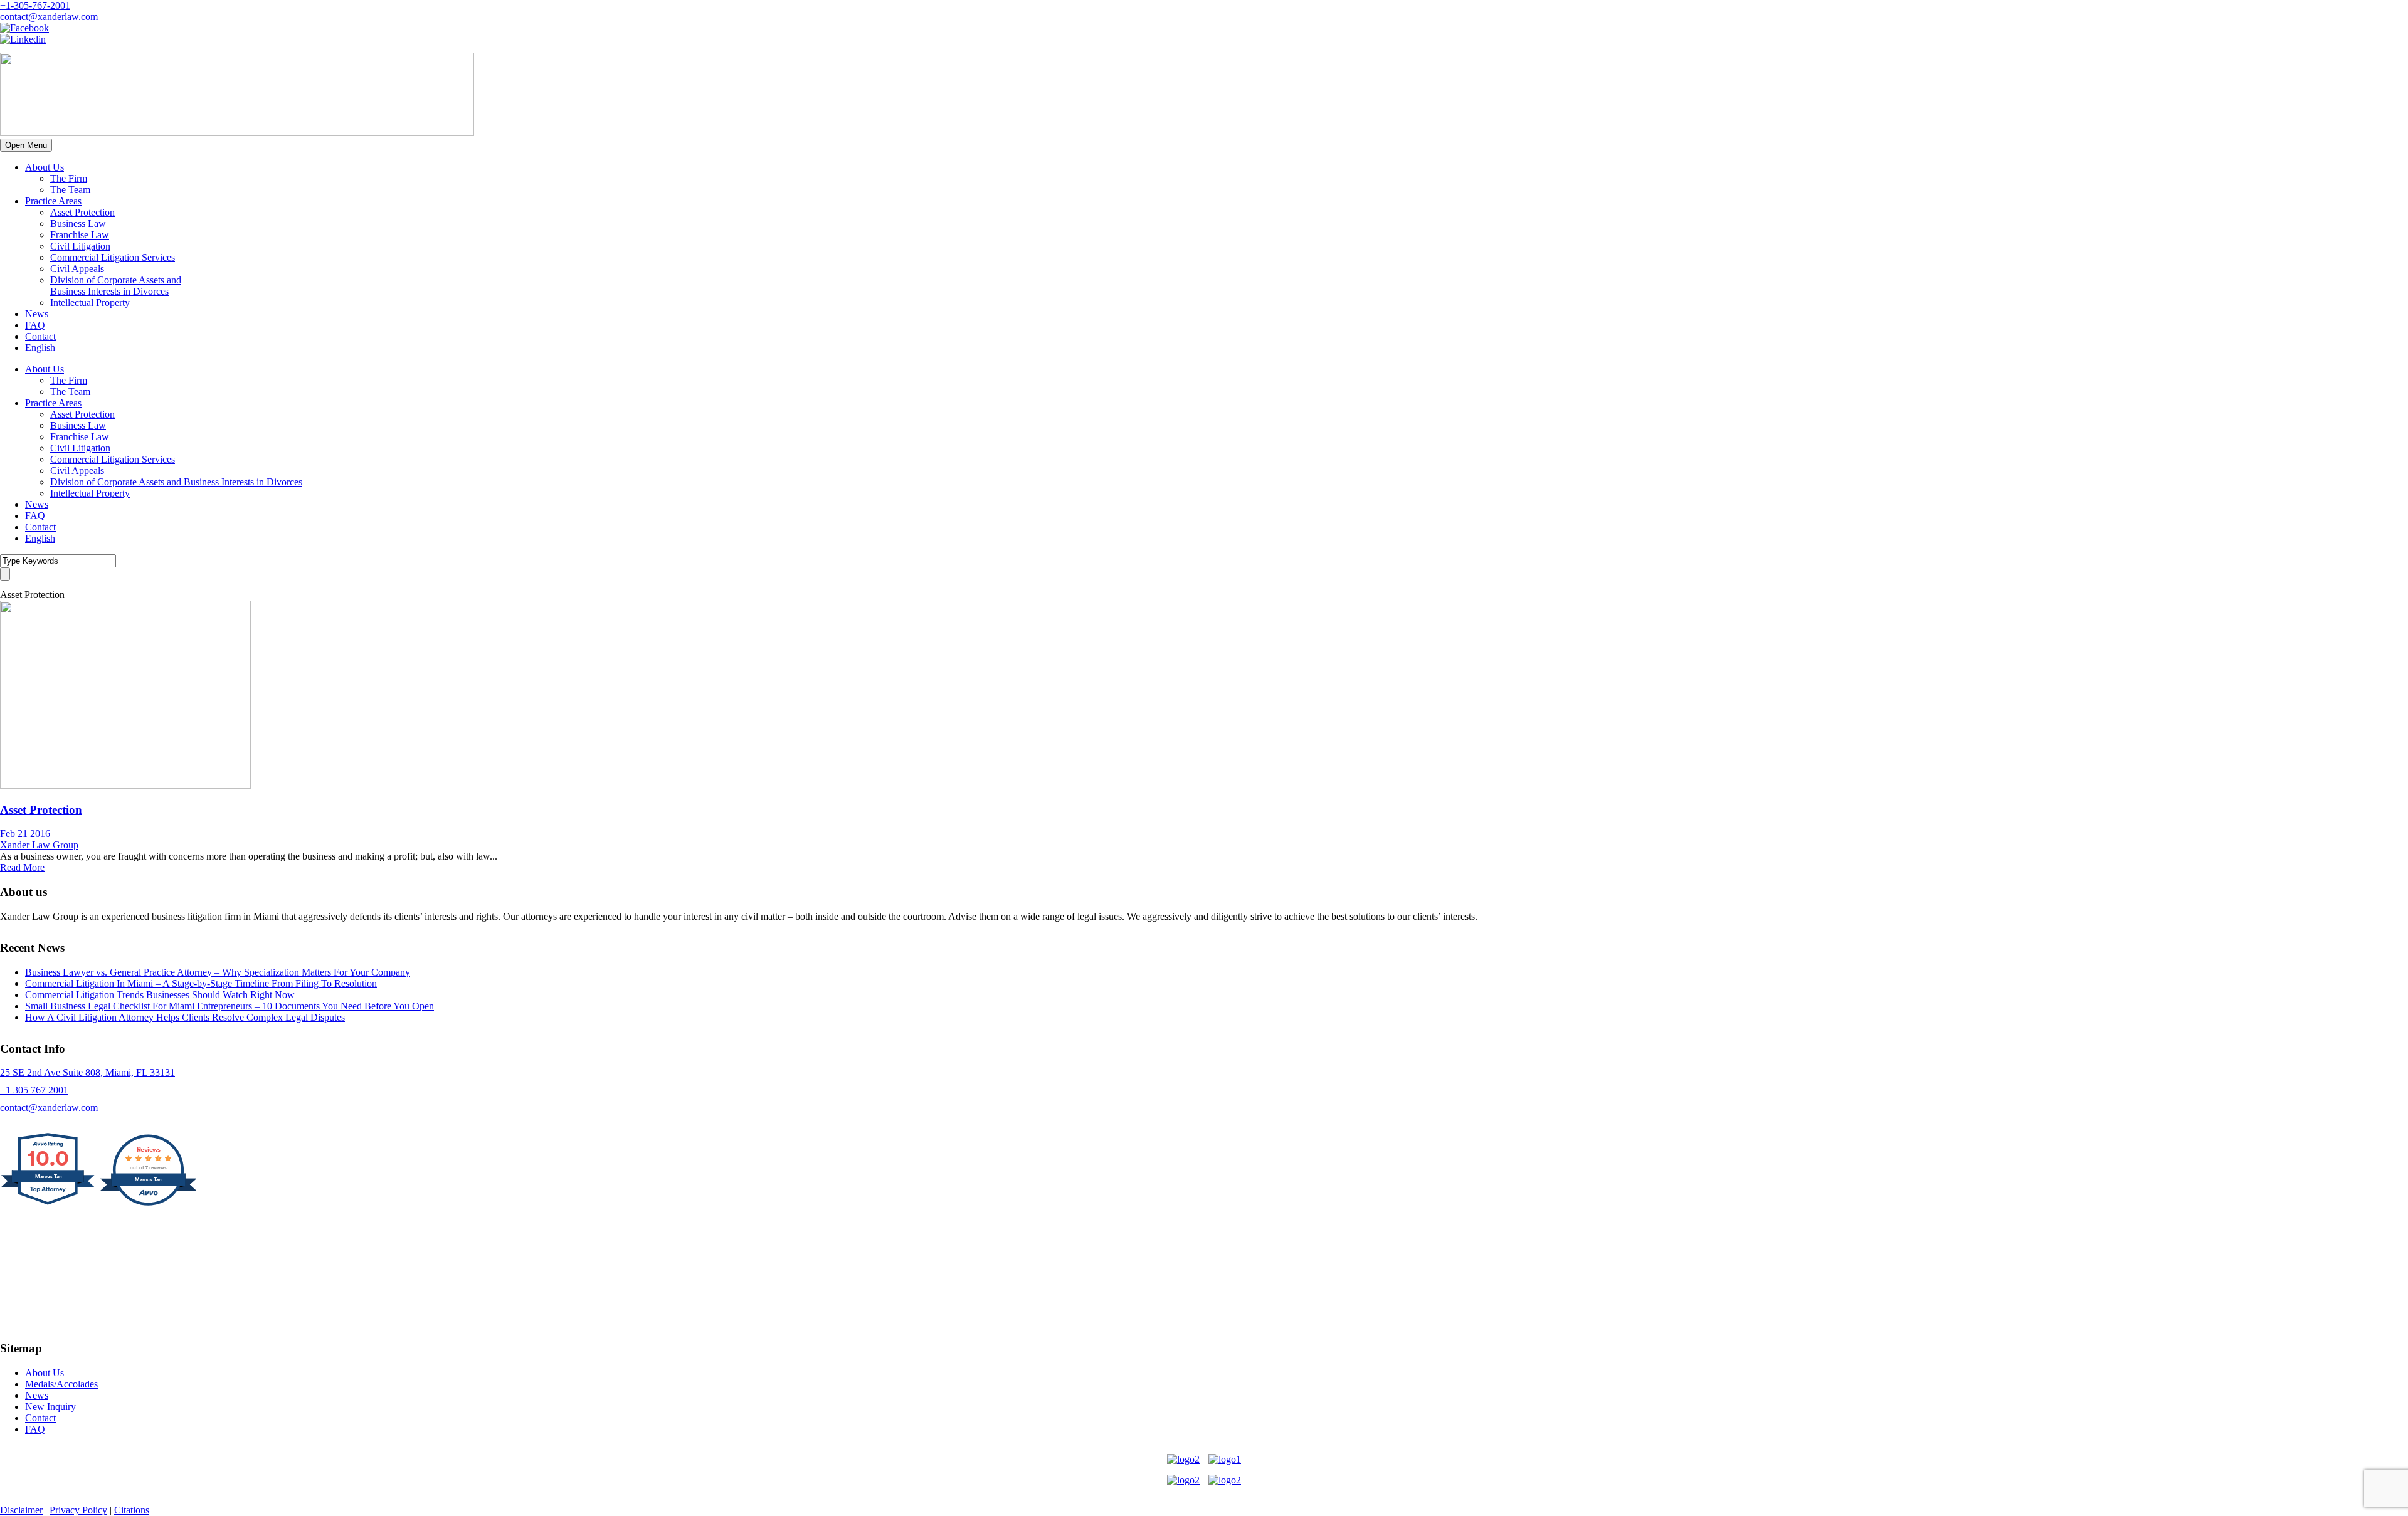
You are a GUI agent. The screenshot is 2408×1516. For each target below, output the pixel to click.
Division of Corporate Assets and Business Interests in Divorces (116, 286)
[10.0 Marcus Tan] (49, 1204)
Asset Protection (82, 212)
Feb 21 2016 (25, 834)
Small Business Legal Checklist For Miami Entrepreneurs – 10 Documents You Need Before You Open (230, 1006)
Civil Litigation (80, 246)
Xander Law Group (39, 845)
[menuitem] (40, 348)
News (37, 314)
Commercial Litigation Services (113, 257)
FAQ (35, 325)
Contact (40, 336)
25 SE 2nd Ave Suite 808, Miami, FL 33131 (87, 1072)
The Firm (69, 178)
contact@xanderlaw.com (49, 17)
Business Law (78, 224)
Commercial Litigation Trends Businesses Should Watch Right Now (160, 995)
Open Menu (26, 145)
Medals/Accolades (61, 1384)
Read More (22, 867)
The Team (70, 190)
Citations (132, 1510)
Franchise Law (80, 235)
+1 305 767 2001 (34, 1090)
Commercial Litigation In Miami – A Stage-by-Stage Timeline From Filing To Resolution (201, 983)
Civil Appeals (77, 269)
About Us (45, 167)
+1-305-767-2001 (35, 5)
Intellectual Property (90, 303)
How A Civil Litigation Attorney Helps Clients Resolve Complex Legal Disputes (185, 1017)
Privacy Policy (78, 1510)
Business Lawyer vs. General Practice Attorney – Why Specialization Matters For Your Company (218, 972)
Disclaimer (21, 1510)
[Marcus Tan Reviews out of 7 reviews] (148, 1204)
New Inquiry (50, 1407)
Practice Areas (53, 201)
